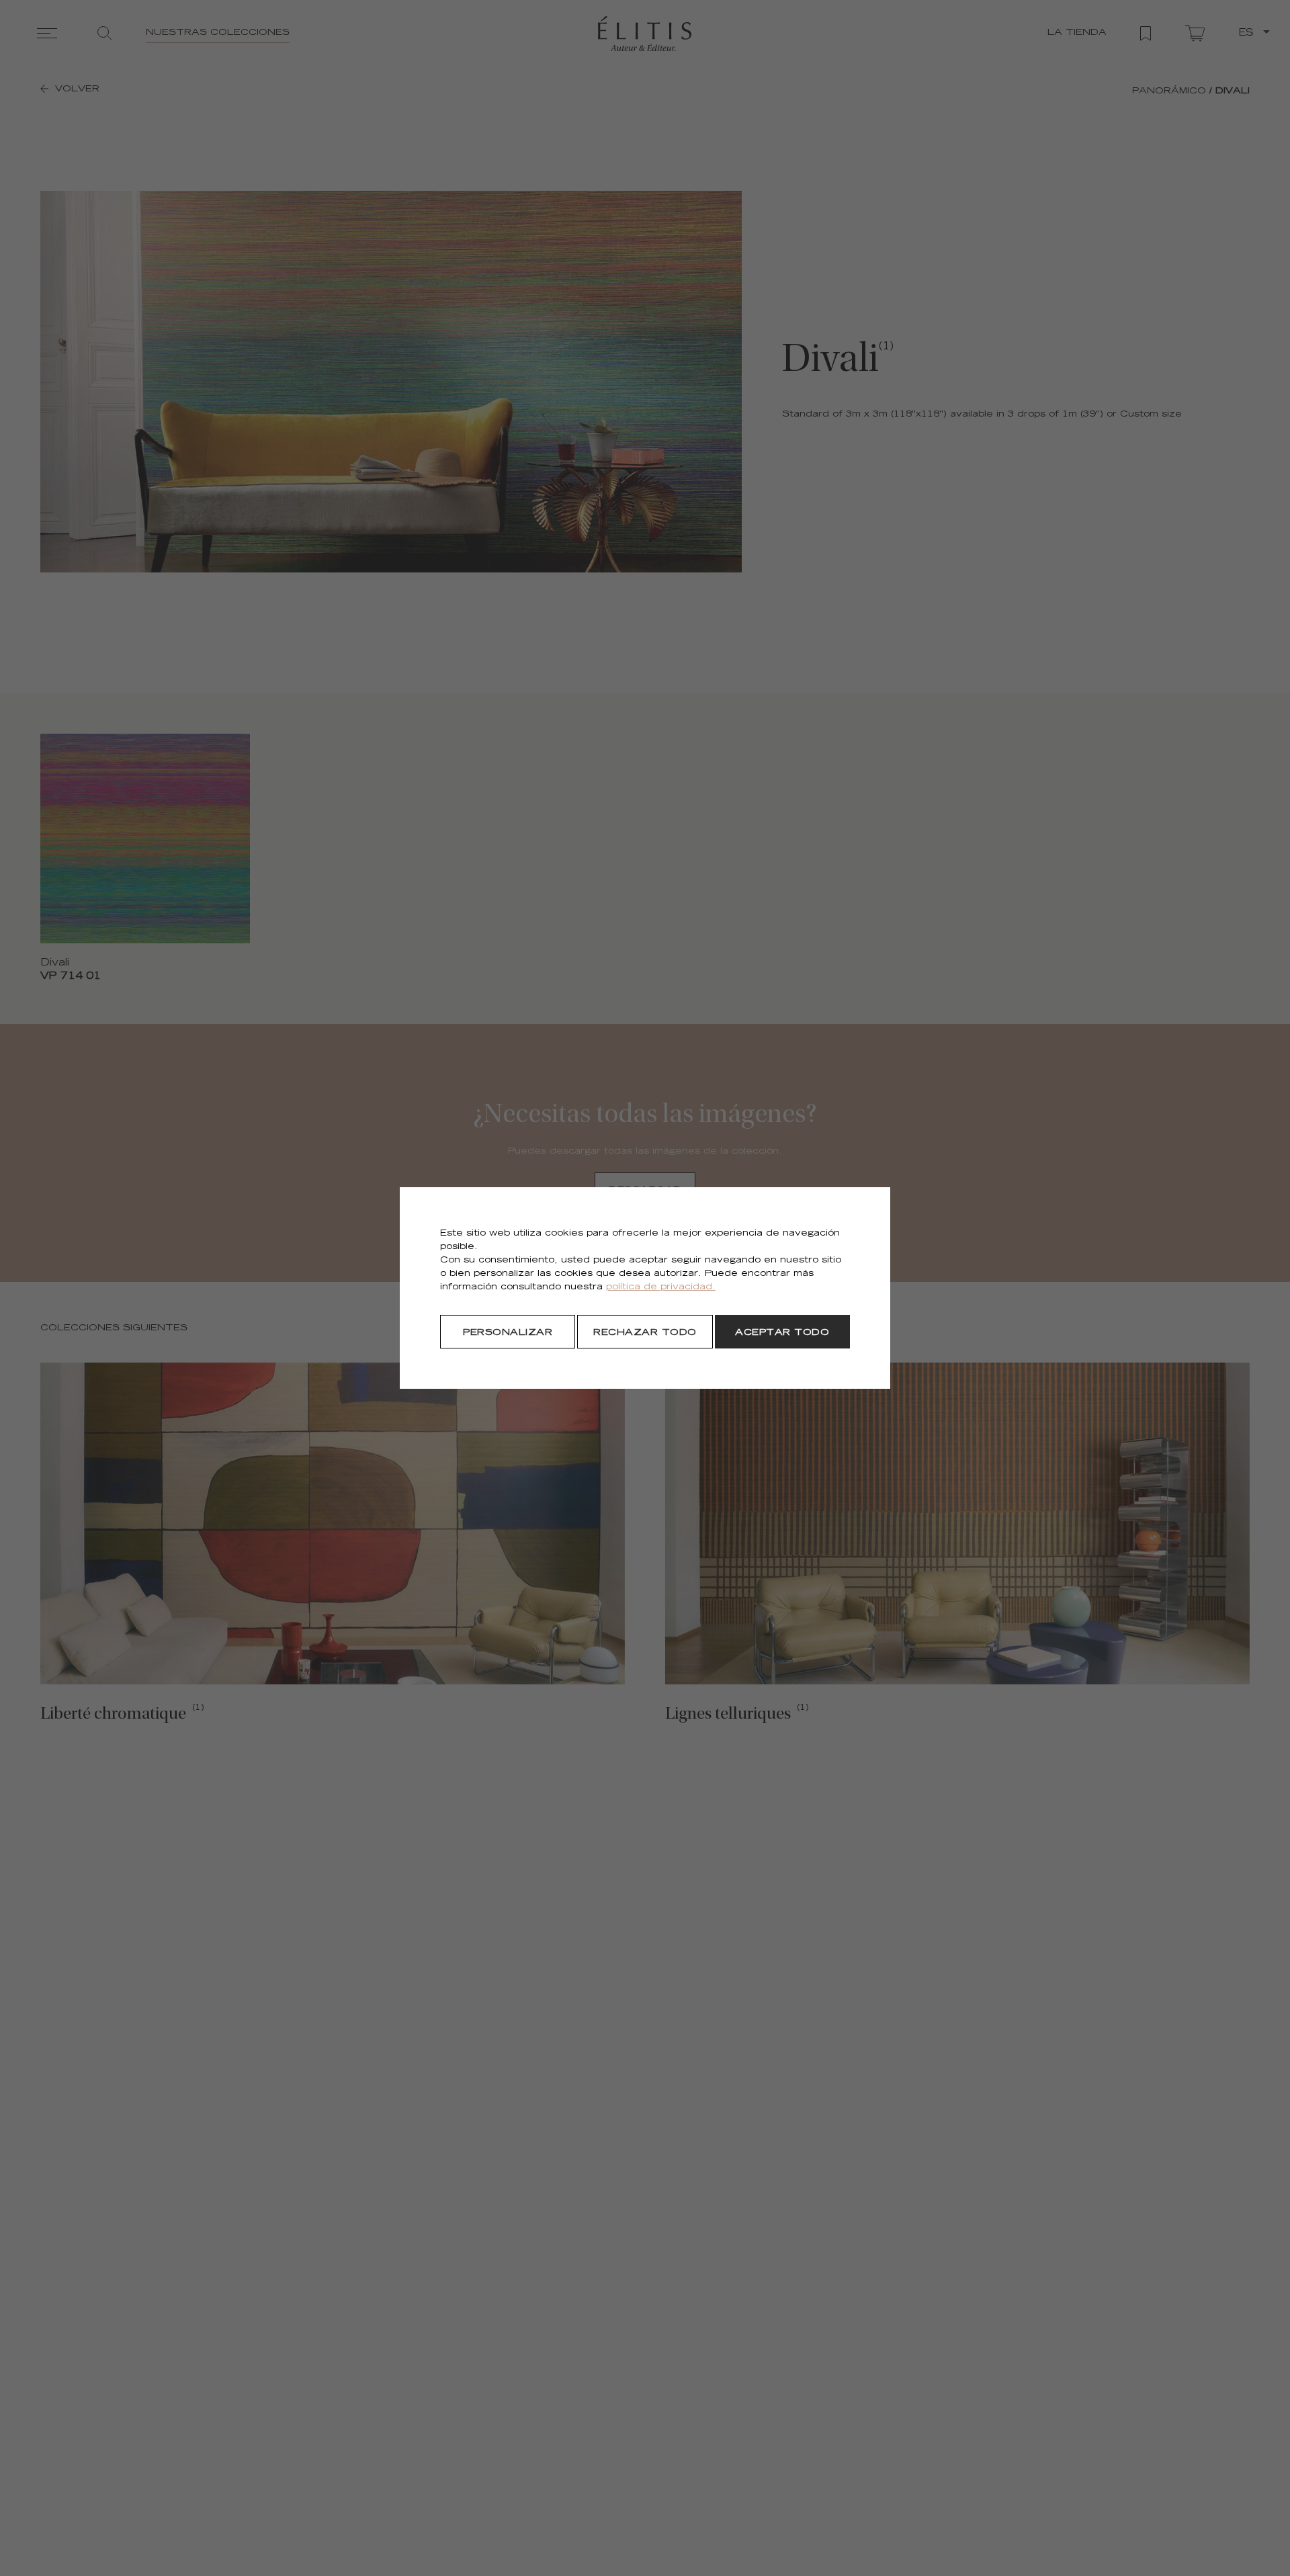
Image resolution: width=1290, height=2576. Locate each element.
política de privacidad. (661, 1288)
